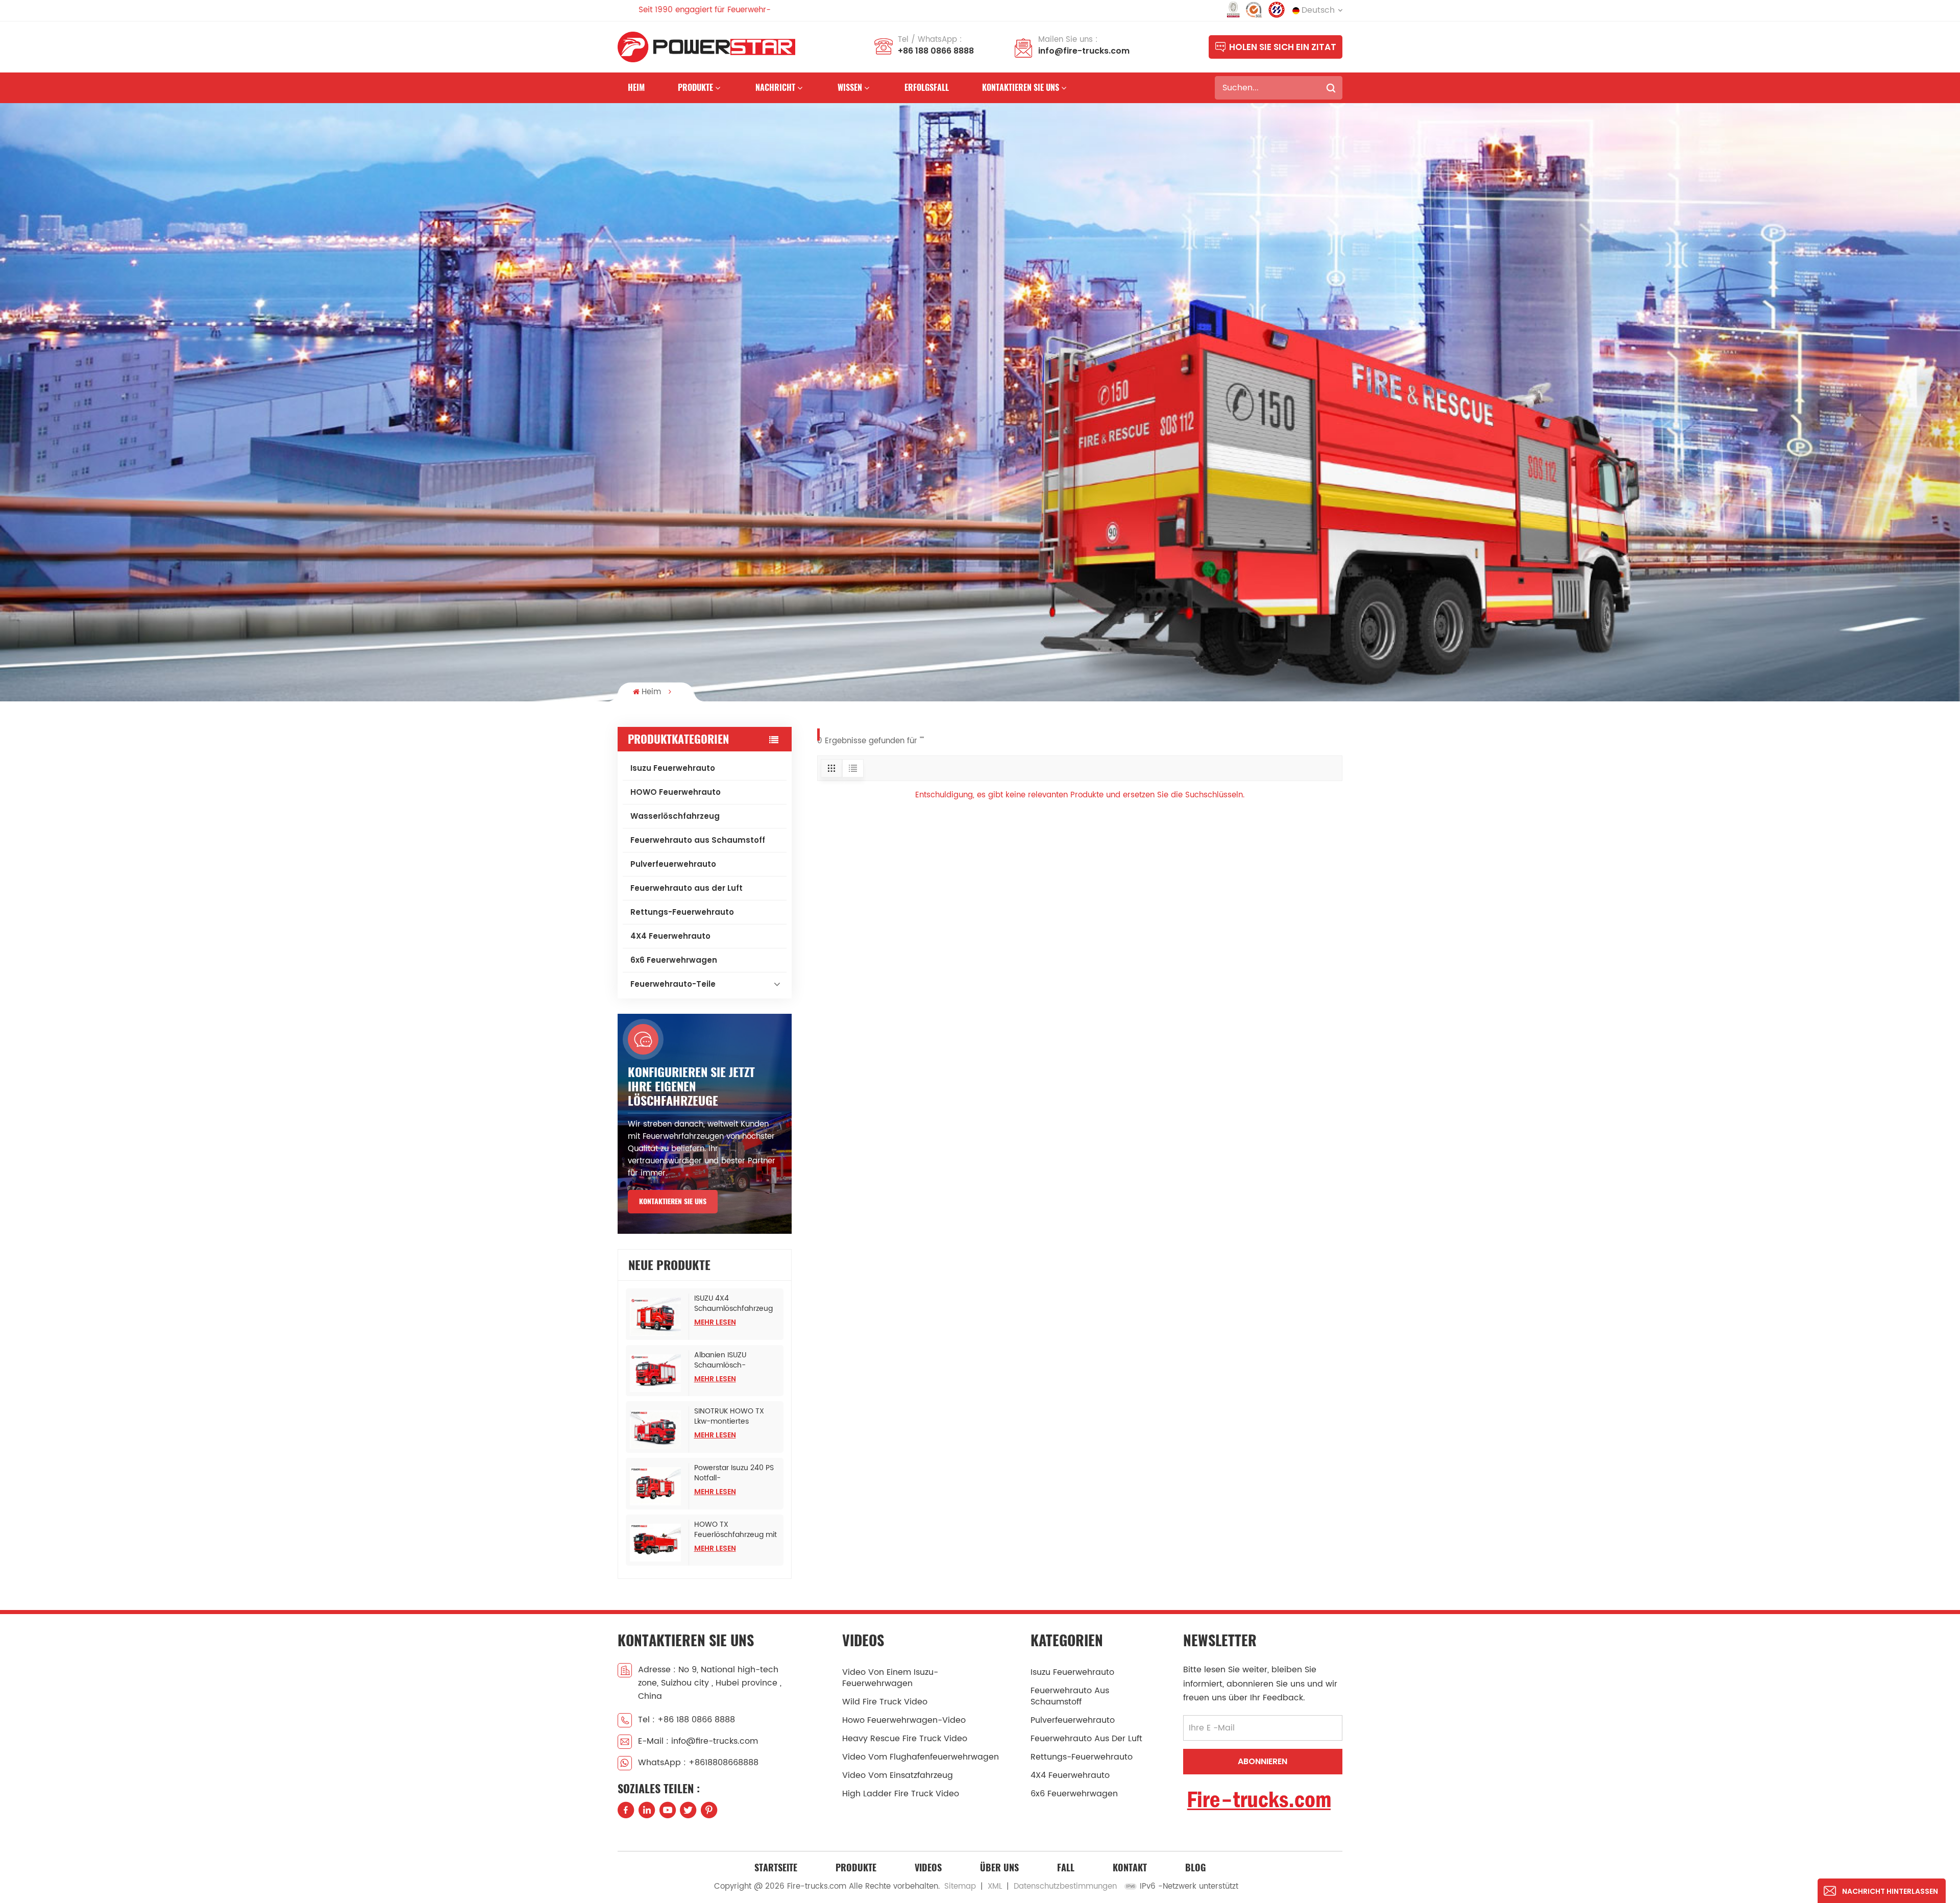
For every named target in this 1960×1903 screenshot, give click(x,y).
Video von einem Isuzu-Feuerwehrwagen (890, 1678)
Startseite (776, 1868)
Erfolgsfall (927, 88)
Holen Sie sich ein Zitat (1283, 47)
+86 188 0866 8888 (936, 51)
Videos (928, 1868)
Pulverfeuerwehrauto (673, 864)
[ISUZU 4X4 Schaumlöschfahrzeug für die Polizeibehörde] (657, 1317)
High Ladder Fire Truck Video (901, 1794)
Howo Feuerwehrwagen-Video (904, 1720)
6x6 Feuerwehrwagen (674, 960)
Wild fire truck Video (885, 1702)
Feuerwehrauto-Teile (673, 984)
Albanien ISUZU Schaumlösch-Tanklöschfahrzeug (727, 1360)
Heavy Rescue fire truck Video (905, 1739)
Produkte (695, 88)
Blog (1195, 1868)
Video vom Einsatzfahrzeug (898, 1775)
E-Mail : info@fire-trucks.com (698, 1741)
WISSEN (850, 88)
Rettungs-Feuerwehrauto (682, 912)
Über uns (999, 1868)
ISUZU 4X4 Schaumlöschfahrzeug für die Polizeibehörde (733, 1304)
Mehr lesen (715, 1322)
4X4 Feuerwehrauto (670, 936)
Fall (1066, 1868)
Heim (636, 88)
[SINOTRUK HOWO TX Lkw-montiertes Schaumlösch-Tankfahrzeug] (657, 1430)
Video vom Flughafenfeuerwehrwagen (921, 1757)
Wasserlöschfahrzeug (675, 816)
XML (995, 1886)
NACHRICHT (775, 88)
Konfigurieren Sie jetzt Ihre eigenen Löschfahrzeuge (691, 1086)
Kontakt (1130, 1868)
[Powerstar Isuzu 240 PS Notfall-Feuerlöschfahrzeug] (657, 1486)
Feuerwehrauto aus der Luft (687, 888)
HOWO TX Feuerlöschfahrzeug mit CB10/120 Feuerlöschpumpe (736, 1530)
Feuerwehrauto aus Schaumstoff (698, 840)
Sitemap (960, 1886)
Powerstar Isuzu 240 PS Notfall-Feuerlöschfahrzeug (734, 1473)
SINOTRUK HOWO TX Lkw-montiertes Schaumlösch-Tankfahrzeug (729, 1417)
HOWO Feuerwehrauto (676, 792)
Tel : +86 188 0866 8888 (687, 1720)
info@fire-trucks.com (1084, 51)
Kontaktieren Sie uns (1021, 88)
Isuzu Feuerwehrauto (673, 768)
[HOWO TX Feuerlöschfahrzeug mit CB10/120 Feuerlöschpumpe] (657, 1543)
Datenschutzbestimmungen (1065, 1886)
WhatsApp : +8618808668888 (698, 1763)
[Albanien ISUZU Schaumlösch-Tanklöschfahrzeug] (657, 1373)
